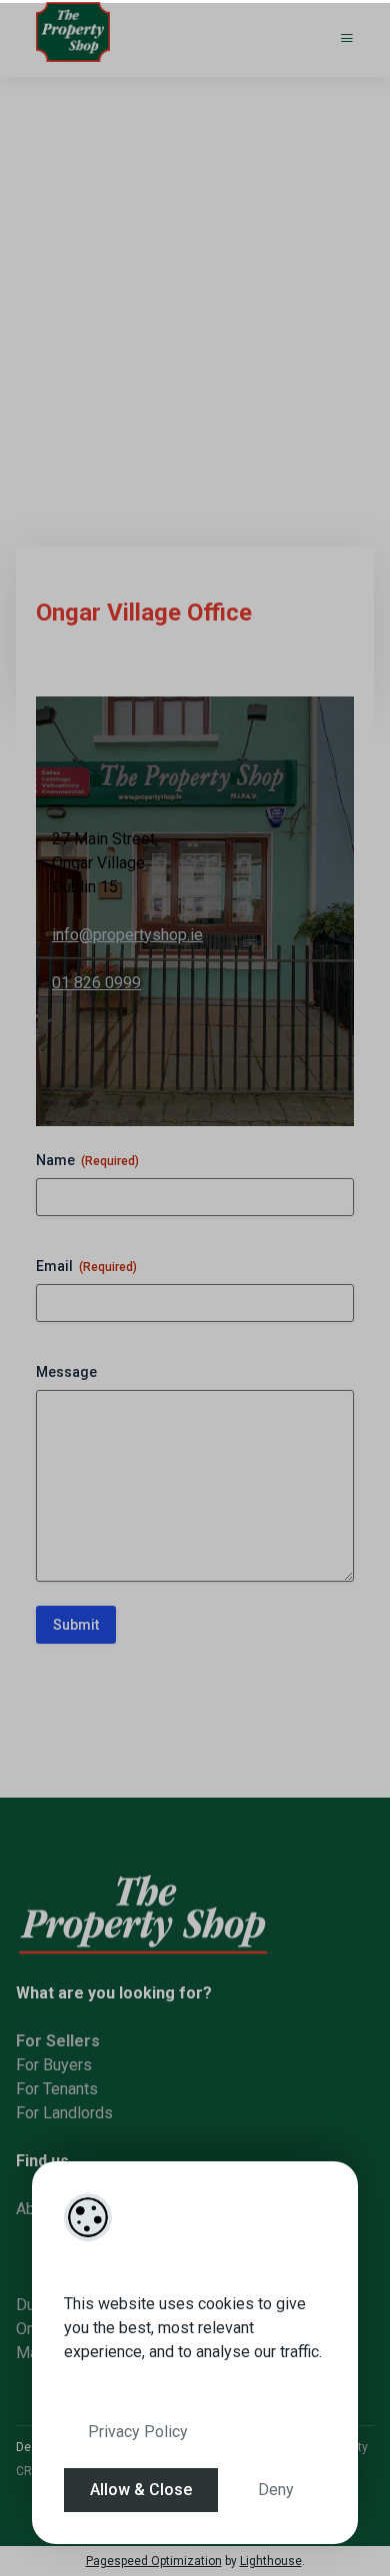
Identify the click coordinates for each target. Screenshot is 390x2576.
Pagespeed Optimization (154, 2561)
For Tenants (57, 2089)
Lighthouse (271, 2561)
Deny (276, 2490)
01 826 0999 (96, 983)
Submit (76, 1625)
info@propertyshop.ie (127, 935)
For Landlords (64, 2113)
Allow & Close (141, 2490)
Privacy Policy (138, 2432)
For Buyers (54, 2065)
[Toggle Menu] (347, 38)
